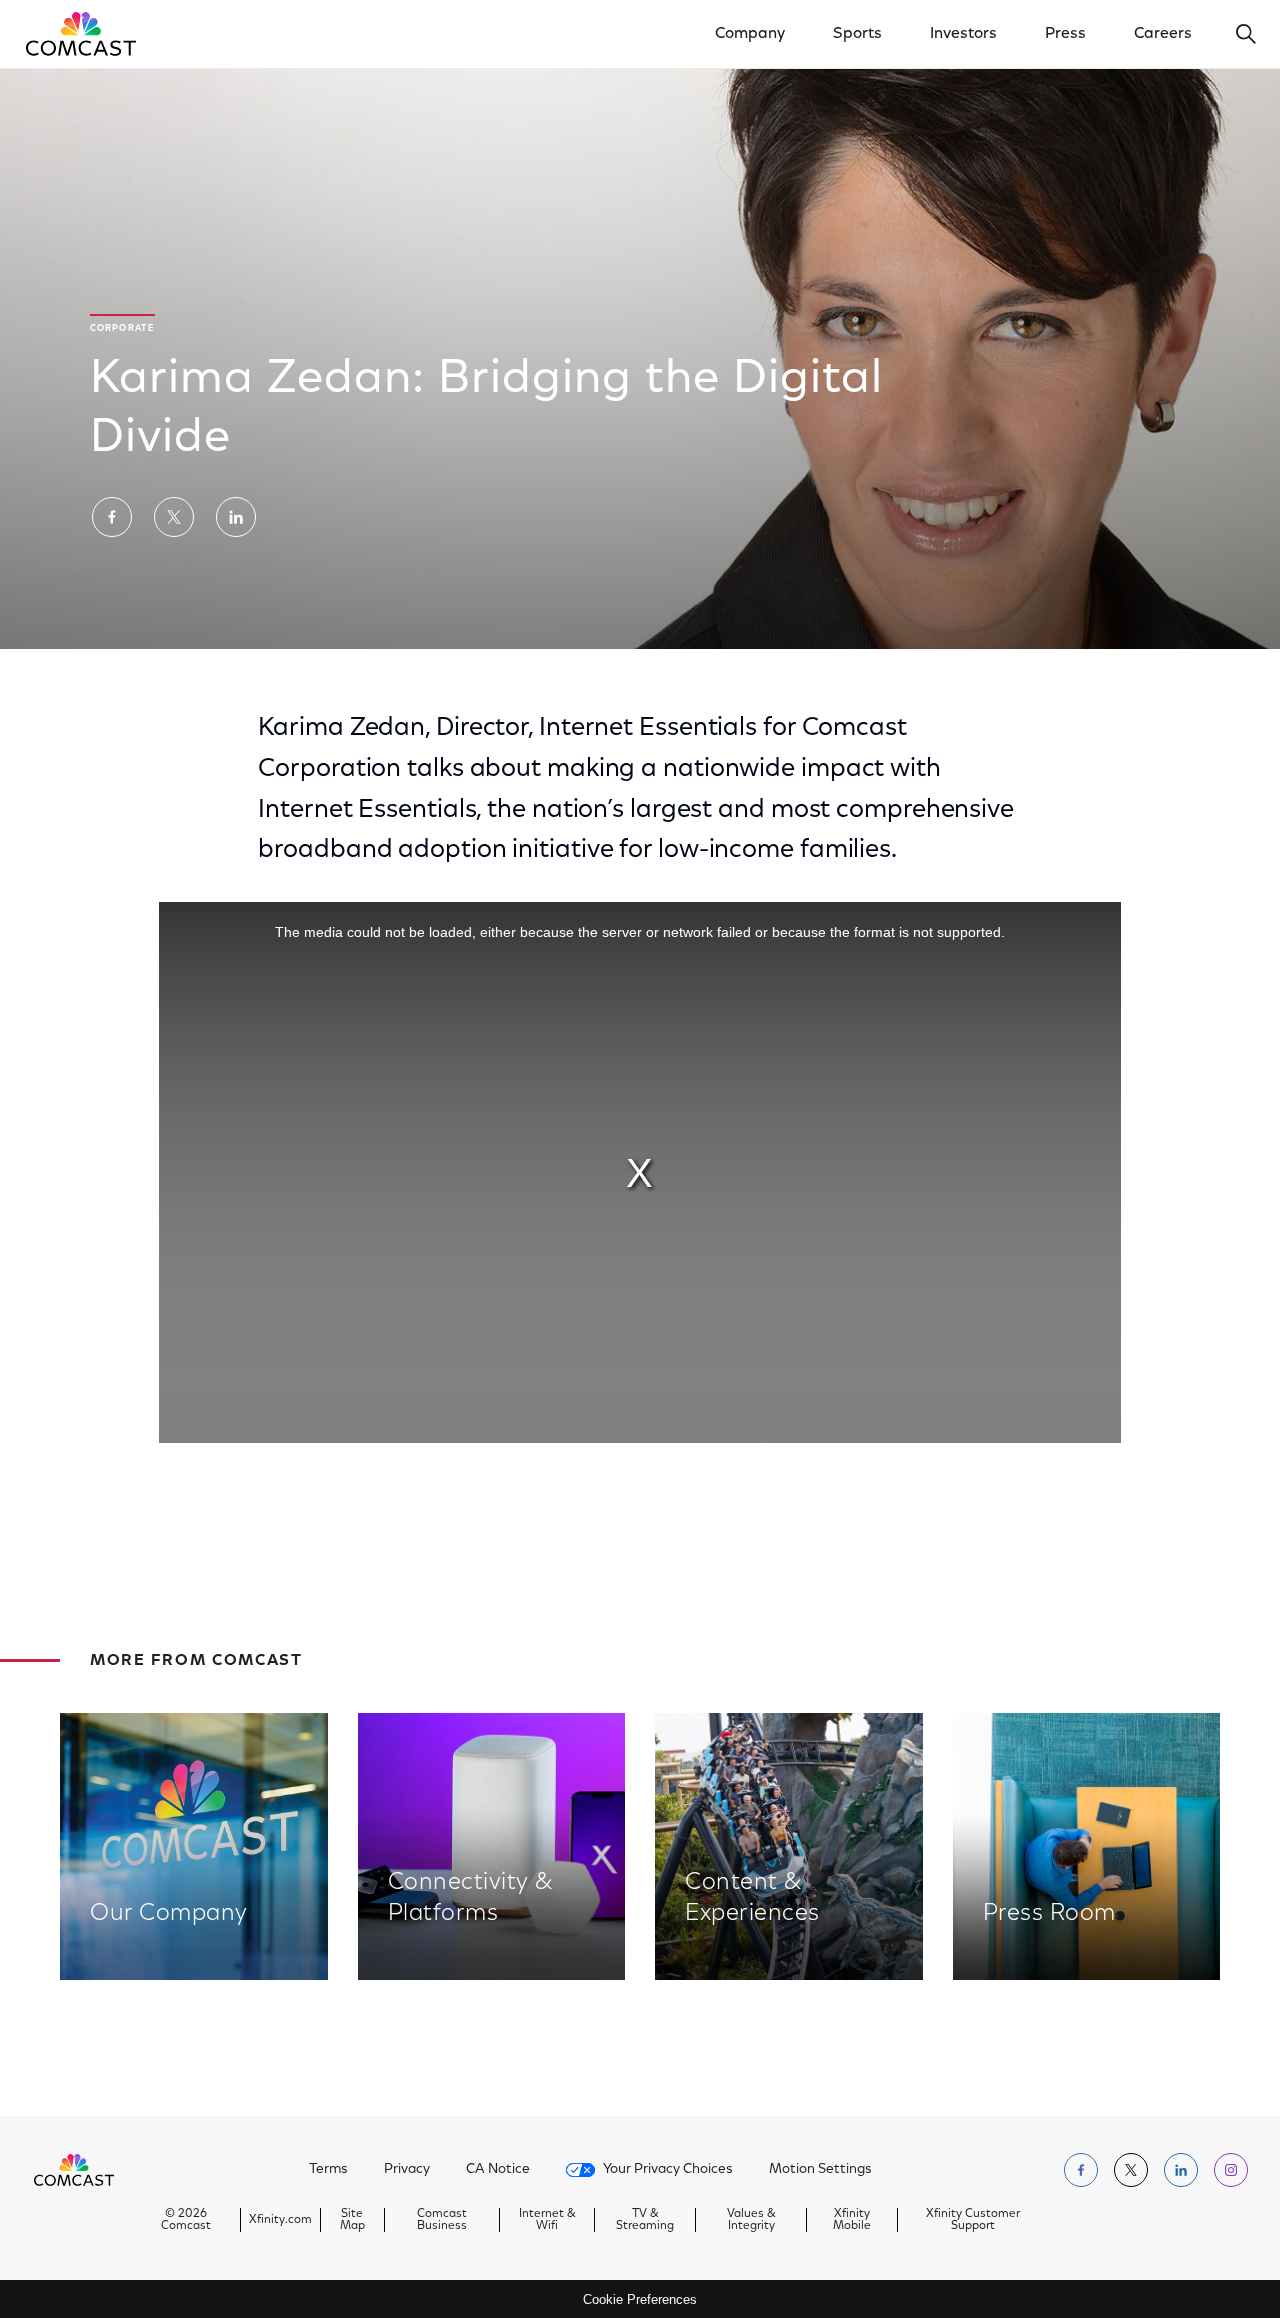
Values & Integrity (751, 2220)
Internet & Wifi (547, 2220)
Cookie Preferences (640, 2299)
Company (750, 34)
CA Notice (498, 2170)
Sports (857, 34)
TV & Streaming (645, 2220)
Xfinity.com (280, 2220)
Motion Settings (820, 2170)
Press (1065, 34)
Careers (1163, 34)
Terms (328, 2170)
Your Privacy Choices (668, 2170)
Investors (963, 34)
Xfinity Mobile (852, 2220)
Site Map (352, 2220)
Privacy (407, 2170)
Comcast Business (442, 2220)
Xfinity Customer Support (973, 2220)
